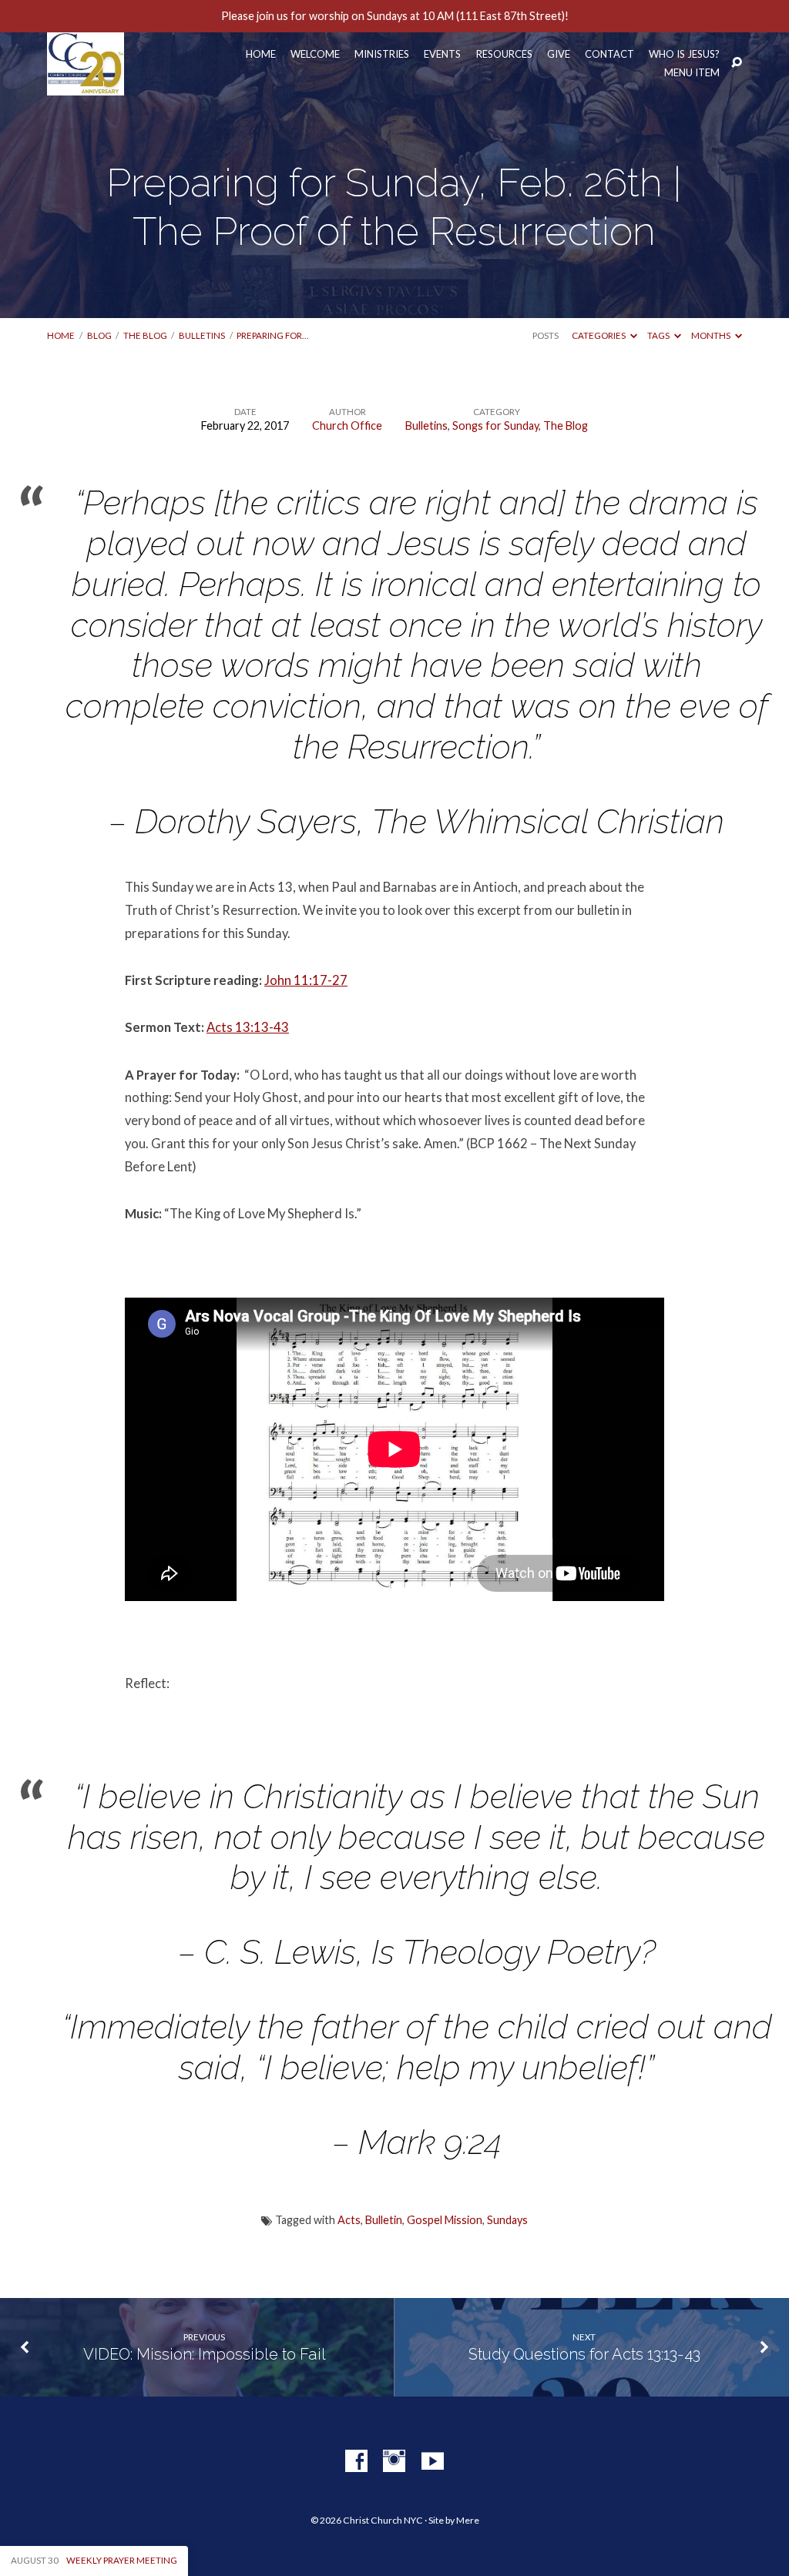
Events (442, 54)
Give (559, 54)
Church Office (347, 425)
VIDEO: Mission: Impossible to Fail (205, 2354)
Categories (599, 335)
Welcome (315, 54)
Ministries (382, 54)
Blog (99, 335)
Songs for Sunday (495, 425)
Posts (546, 335)
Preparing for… (272, 335)
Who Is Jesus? (684, 54)
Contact (609, 54)
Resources (504, 54)
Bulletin (384, 2220)
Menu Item (692, 73)
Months (712, 335)
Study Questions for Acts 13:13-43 (584, 2354)
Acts (349, 2220)
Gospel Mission (445, 2220)
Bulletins (202, 335)
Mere (468, 2520)
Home (261, 54)
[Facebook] (356, 2462)
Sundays (507, 2220)
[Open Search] (737, 63)
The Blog (145, 335)
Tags (659, 335)
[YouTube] (433, 2462)
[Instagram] (394, 2462)
